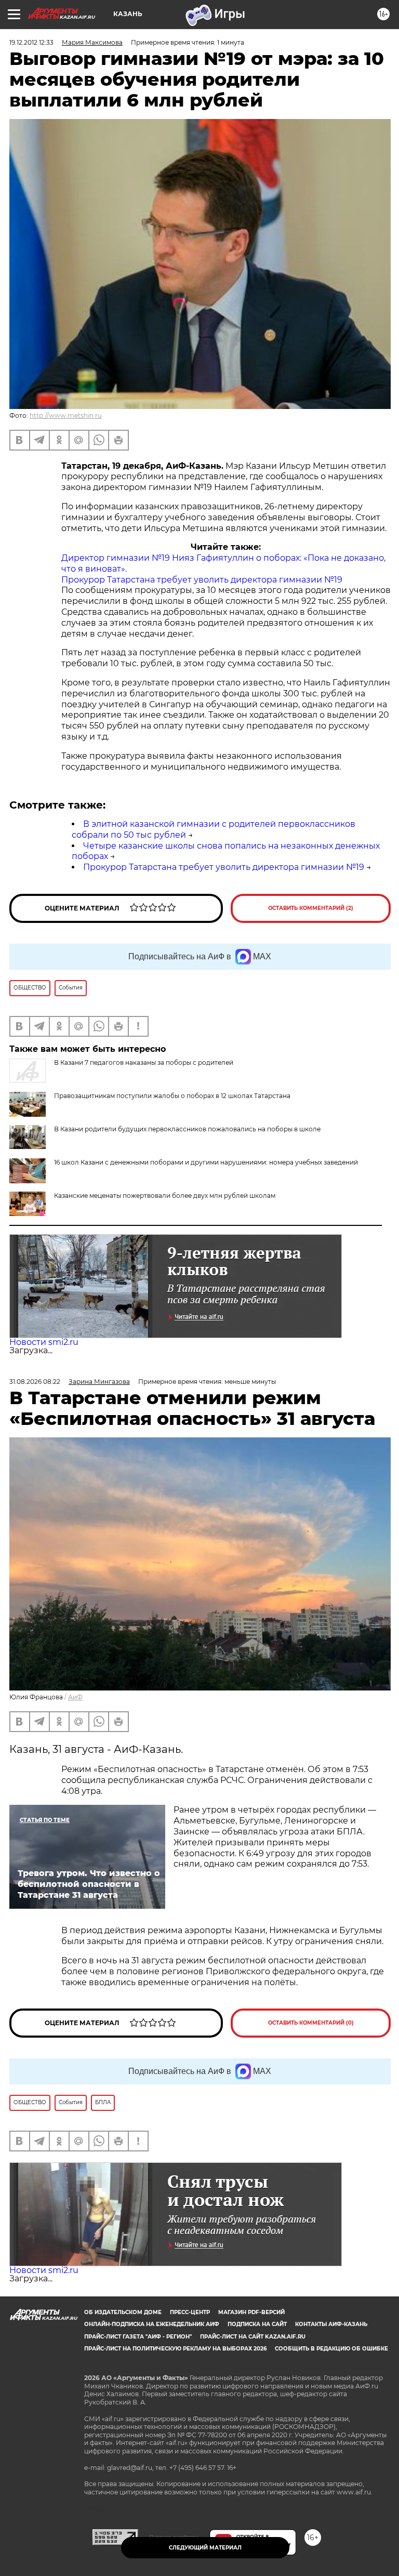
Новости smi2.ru (44, 1342)
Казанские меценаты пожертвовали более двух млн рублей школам (165, 1195)
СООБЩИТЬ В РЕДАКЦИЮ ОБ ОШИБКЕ (331, 2349)
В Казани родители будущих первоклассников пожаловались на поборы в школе (187, 1129)
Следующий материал (205, 2548)
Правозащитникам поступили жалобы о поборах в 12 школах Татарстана (172, 1096)
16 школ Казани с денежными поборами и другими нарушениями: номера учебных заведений (206, 1162)
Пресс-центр (190, 2312)
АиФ (75, 1697)
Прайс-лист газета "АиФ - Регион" (138, 2337)
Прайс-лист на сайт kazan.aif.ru (253, 2337)
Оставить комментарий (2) (311, 908)
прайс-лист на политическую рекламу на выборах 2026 (175, 2349)
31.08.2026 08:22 (35, 1382)
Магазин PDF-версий (251, 2312)
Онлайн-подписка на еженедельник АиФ (152, 2324)
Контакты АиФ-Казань (331, 2324)
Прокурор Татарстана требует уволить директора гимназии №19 (202, 580)
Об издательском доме (123, 2312)
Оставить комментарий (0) (311, 2023)
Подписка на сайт (257, 2324)
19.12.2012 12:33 (31, 42)
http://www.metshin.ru (66, 415)
